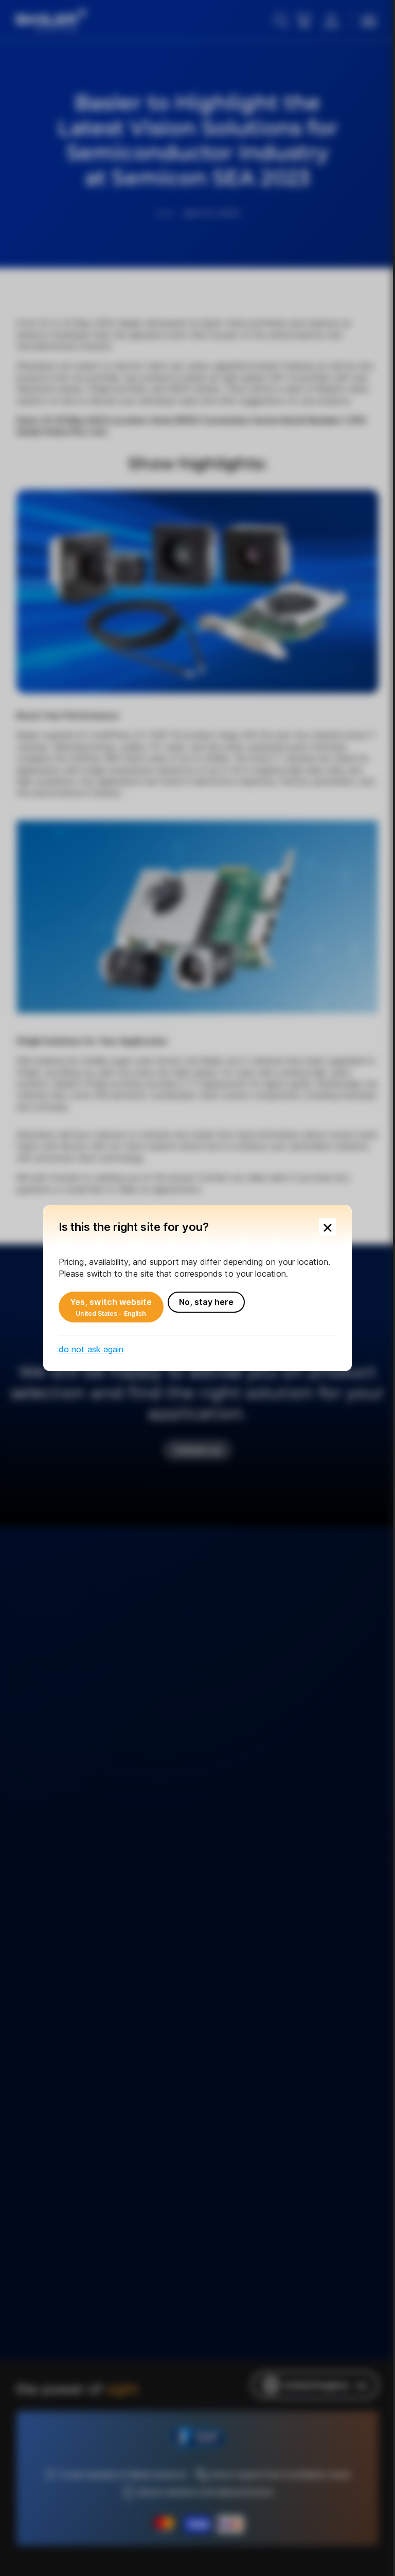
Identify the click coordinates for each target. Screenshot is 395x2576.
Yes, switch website (111, 1307)
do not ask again (91, 1349)
